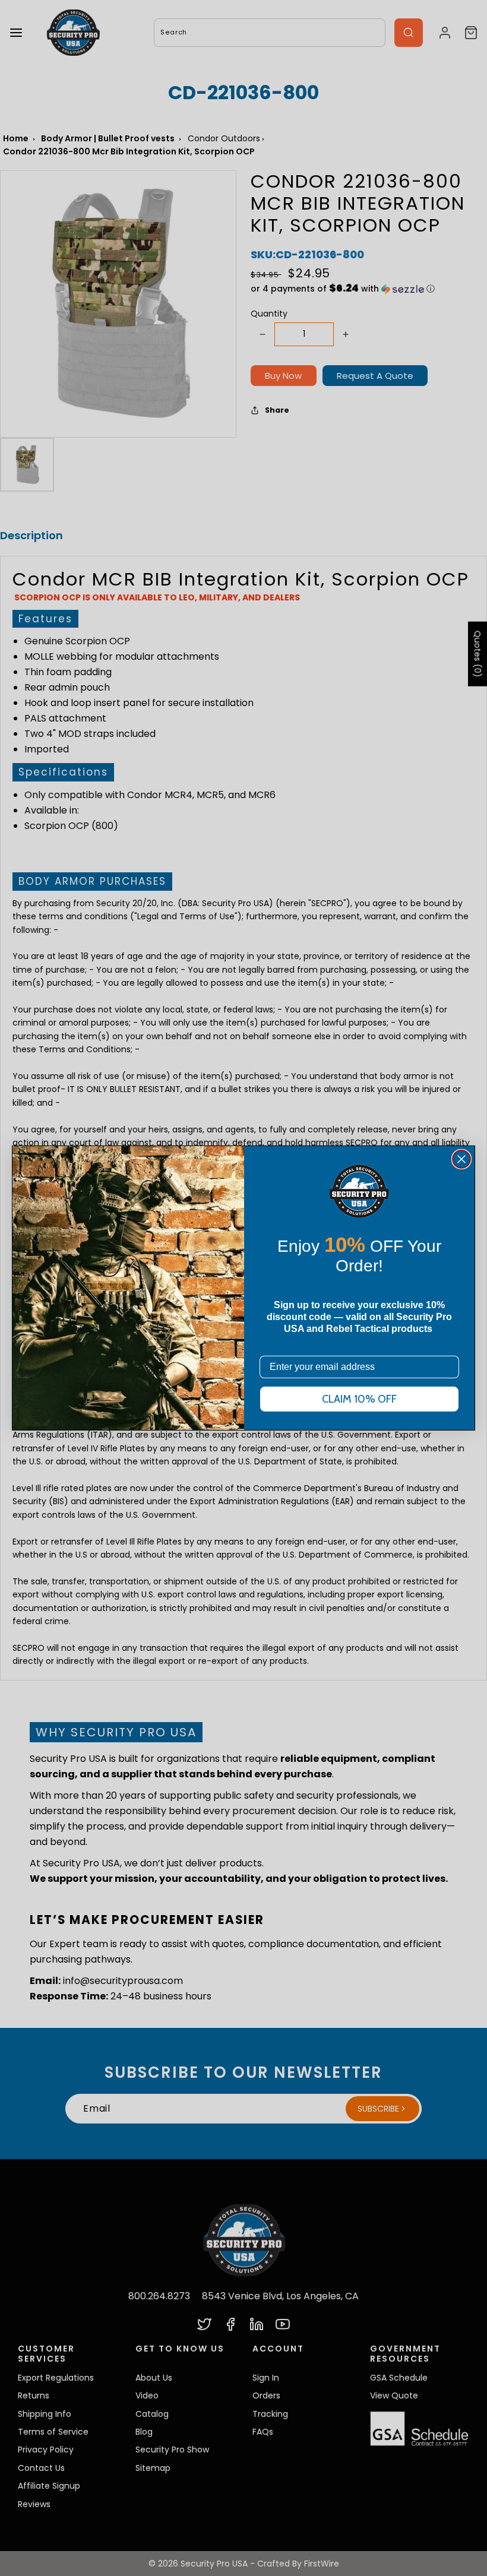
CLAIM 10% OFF (359, 1399)
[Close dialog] (461, 1159)
